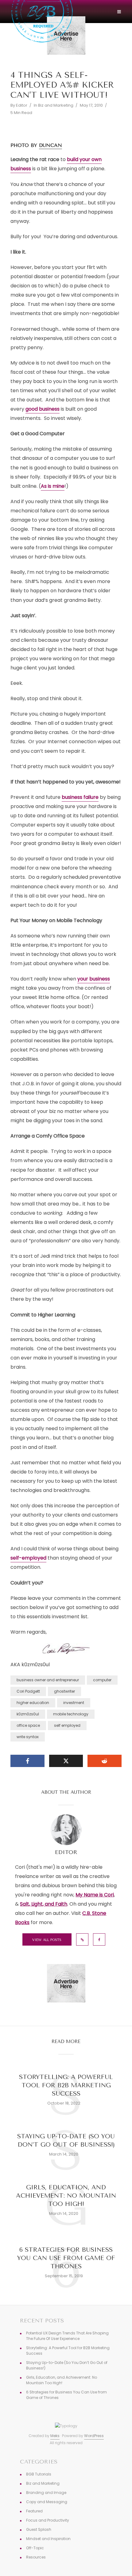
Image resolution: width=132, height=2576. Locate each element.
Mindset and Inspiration (48, 2539)
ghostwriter (64, 1691)
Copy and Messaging (47, 2502)
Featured (34, 2511)
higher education (33, 1703)
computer (102, 1680)
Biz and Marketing (56, 105)
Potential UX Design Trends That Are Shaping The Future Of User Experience (67, 2336)
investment (74, 1703)
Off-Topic (35, 2548)
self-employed (28, 1558)
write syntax (28, 1737)
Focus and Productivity (48, 2520)
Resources (36, 2557)
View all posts (47, 1940)
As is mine (53, 486)
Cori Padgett (28, 1691)
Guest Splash (39, 2529)
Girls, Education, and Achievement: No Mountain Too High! (66, 2196)
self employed (67, 1725)
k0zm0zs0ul (28, 1714)
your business (94, 979)
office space (28, 1725)
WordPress (94, 2436)
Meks (55, 2436)
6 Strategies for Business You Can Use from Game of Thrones (66, 2258)
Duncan (50, 145)
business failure (80, 797)
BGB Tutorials (39, 2474)
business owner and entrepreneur (48, 1680)
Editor (22, 105)
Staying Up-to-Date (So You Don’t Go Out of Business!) (66, 2140)
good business (43, 409)
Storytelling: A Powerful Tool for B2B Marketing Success (66, 2085)
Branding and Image (46, 2493)
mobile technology (71, 1714)
